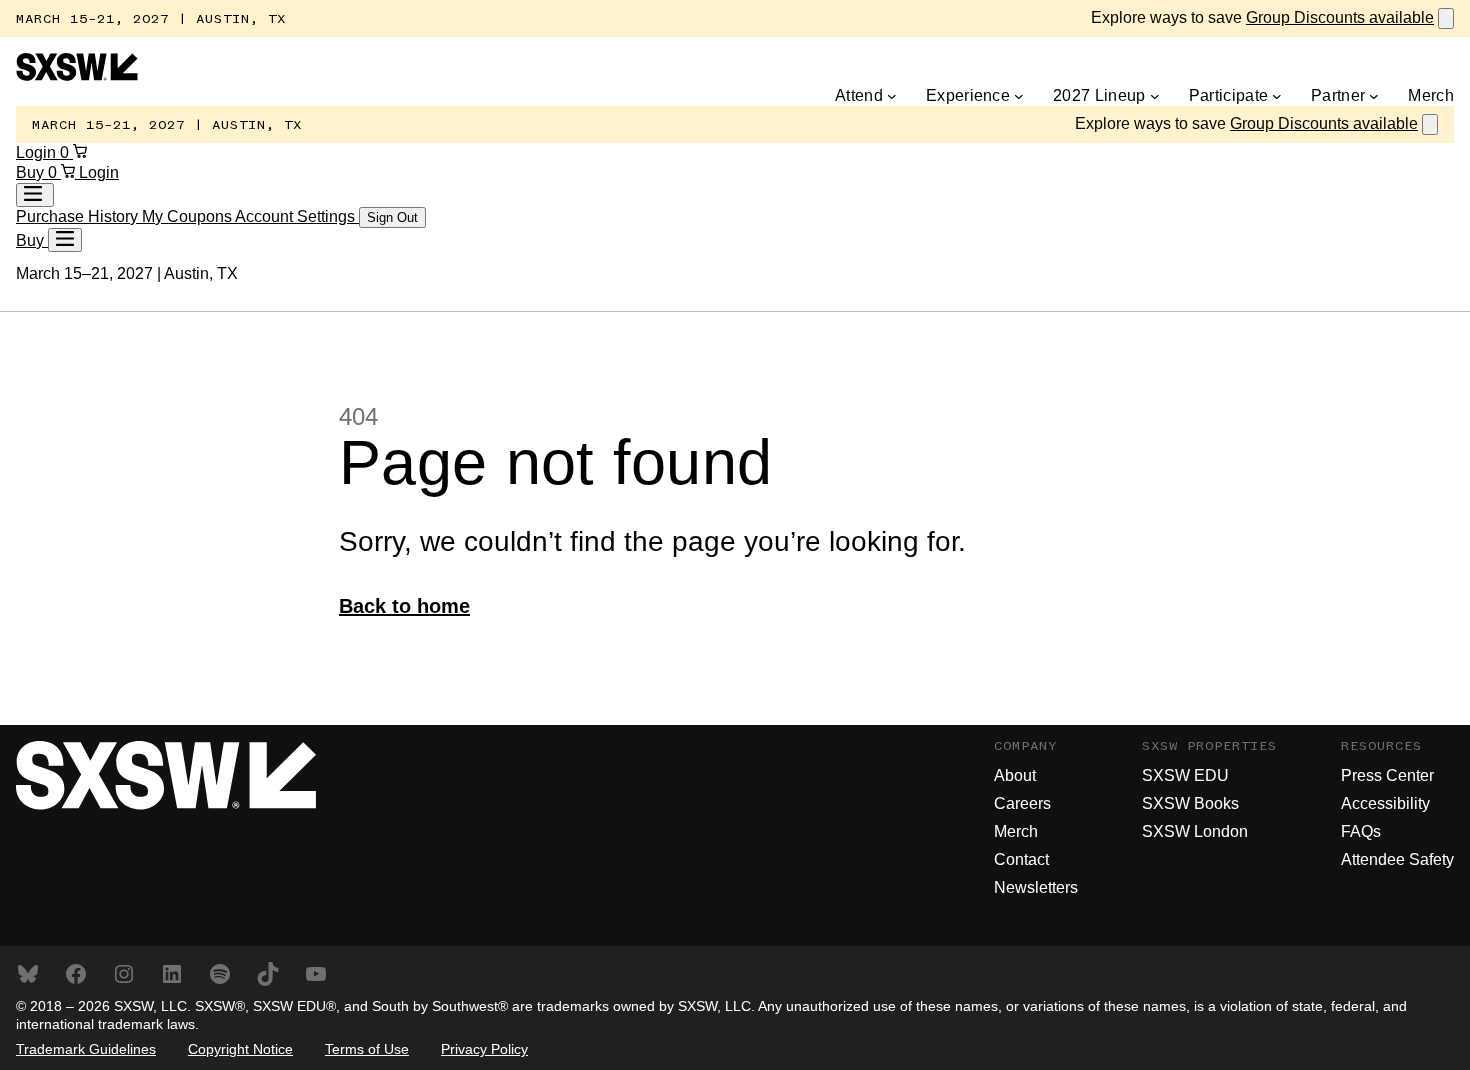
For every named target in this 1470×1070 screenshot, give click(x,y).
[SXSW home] (77, 75)
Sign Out (392, 217)
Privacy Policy (484, 1049)
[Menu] (65, 240)
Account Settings (297, 216)
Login (38, 152)
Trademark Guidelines (86, 1049)
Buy (32, 172)
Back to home (404, 606)
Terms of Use (367, 1049)
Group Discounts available (1340, 17)
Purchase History (79, 216)
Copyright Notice (240, 1049)
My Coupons (188, 216)
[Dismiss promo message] (1446, 18)
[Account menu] (35, 195)
